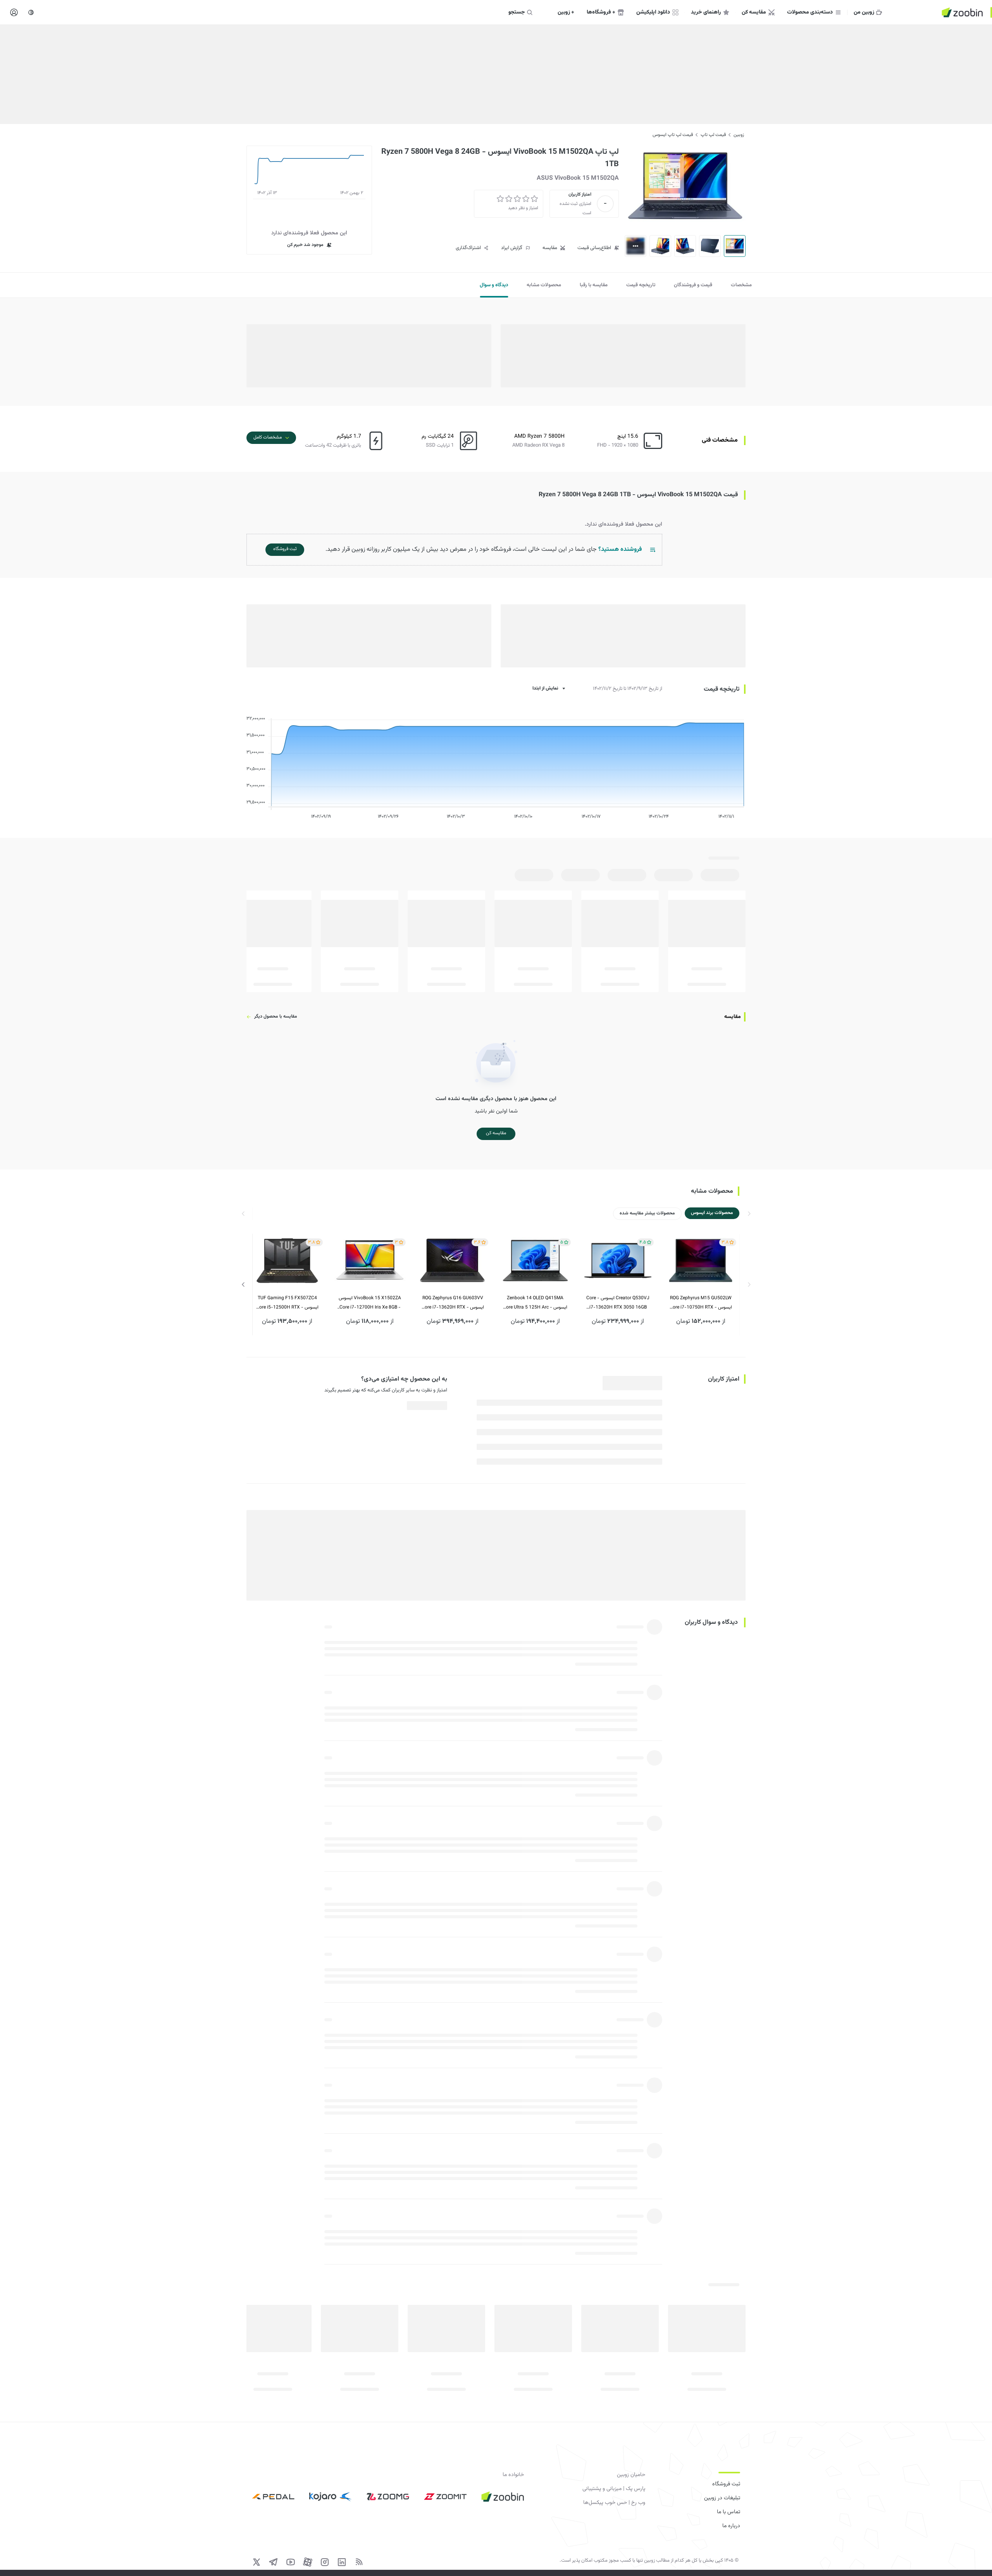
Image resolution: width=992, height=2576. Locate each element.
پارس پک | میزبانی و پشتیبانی (614, 2489)
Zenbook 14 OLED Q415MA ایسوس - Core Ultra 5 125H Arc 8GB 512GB (535, 1303)
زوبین (739, 135)
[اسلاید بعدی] (243, 1285)
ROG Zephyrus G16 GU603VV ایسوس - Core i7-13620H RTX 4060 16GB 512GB (453, 1303)
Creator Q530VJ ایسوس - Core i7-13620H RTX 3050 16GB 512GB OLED (618, 1303)
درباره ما (731, 2526)
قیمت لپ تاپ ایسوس (673, 135)
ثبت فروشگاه (726, 2484)
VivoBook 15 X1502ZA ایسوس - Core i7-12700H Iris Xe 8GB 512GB (370, 1303)
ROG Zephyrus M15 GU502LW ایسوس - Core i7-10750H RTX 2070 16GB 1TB (701, 1303)
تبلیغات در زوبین (722, 2498)
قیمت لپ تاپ (713, 135)
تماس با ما (728, 2512)
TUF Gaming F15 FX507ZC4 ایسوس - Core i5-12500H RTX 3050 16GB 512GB (287, 1303)
